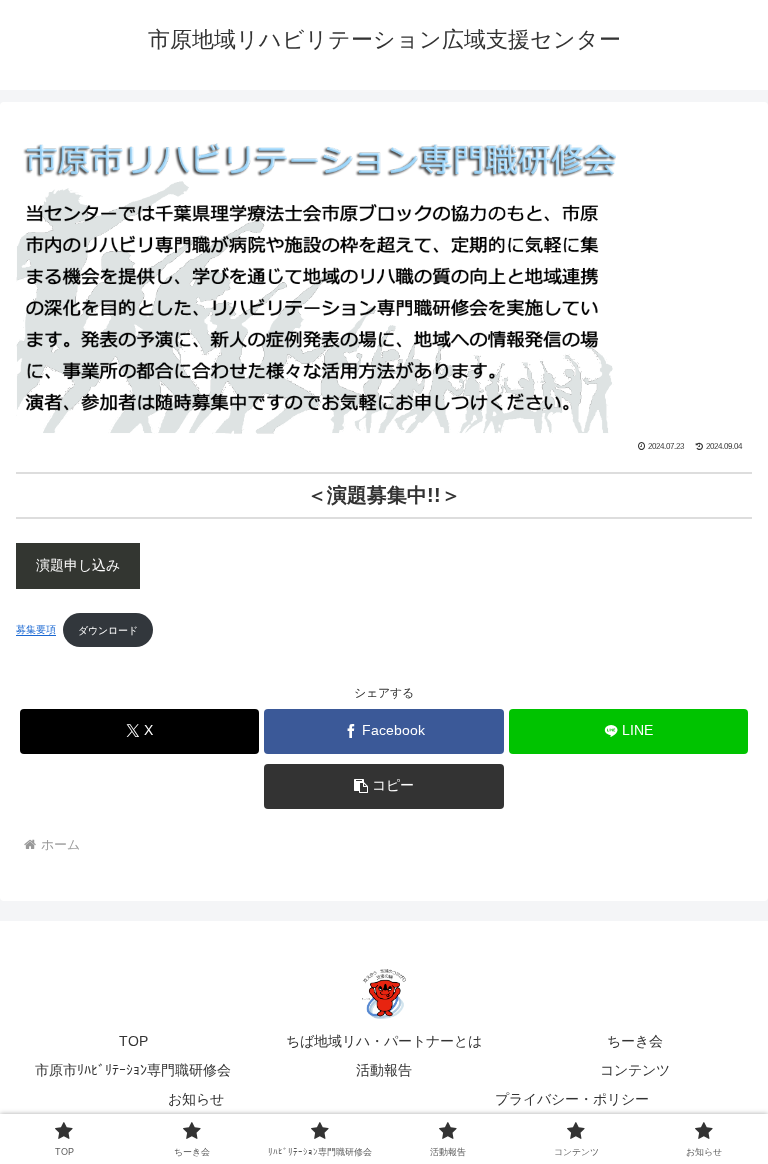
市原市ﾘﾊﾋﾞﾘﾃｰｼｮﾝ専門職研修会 (133, 1070)
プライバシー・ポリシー (572, 1099)
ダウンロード (108, 630)
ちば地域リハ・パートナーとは (384, 1041)
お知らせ (196, 1099)
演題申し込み (78, 565)
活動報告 (384, 1070)
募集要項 (36, 630)
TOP (133, 1041)
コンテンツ (635, 1070)
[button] (383, 786)
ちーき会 (635, 1041)
